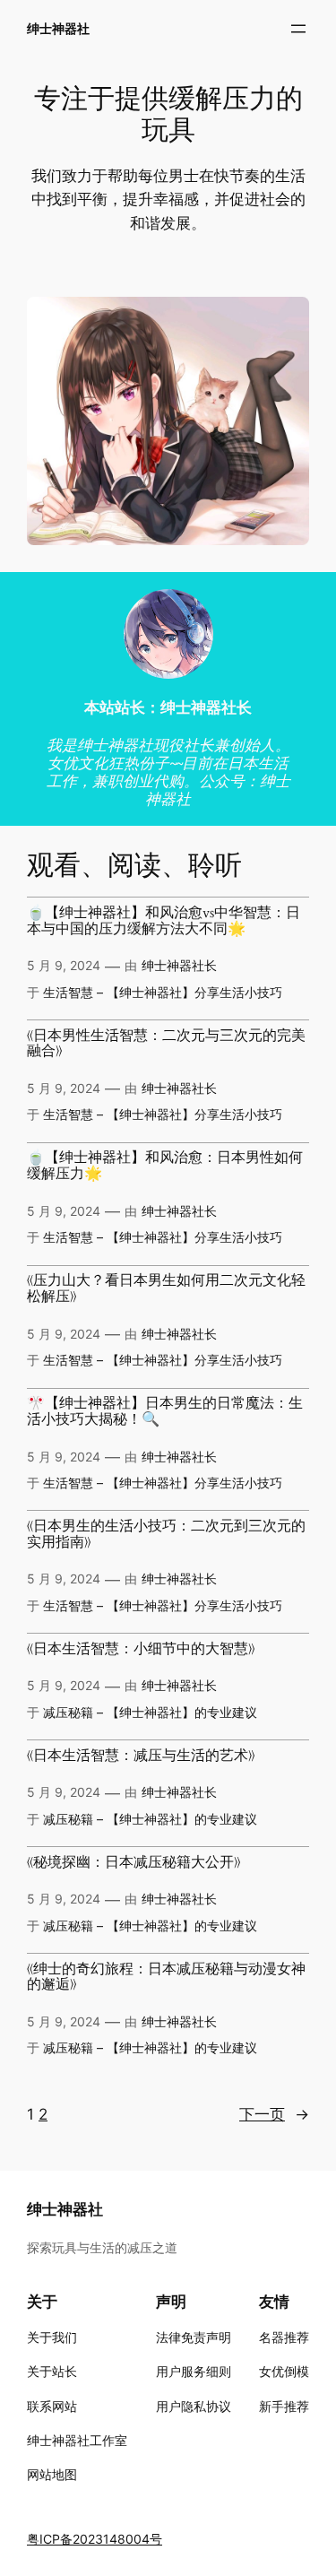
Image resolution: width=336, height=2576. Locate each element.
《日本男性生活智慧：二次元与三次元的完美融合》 (166, 1045)
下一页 (274, 2114)
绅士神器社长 (179, 965)
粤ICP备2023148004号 (95, 2539)
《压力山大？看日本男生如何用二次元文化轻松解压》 (166, 1289)
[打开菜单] (298, 29)
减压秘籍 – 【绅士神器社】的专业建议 (150, 1712)
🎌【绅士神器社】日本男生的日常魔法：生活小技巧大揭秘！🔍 (165, 1412)
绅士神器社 (58, 28)
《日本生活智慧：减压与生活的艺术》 (141, 1756)
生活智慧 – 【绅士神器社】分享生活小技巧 (163, 992)
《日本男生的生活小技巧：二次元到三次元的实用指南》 (166, 1535)
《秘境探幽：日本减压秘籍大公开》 (134, 1863)
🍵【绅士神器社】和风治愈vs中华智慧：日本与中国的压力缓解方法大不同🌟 (164, 922)
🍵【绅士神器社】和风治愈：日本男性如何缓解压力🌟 (165, 1167)
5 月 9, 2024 (64, 965)
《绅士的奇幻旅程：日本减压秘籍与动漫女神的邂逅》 (166, 1978)
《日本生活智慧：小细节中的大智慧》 (141, 1650)
